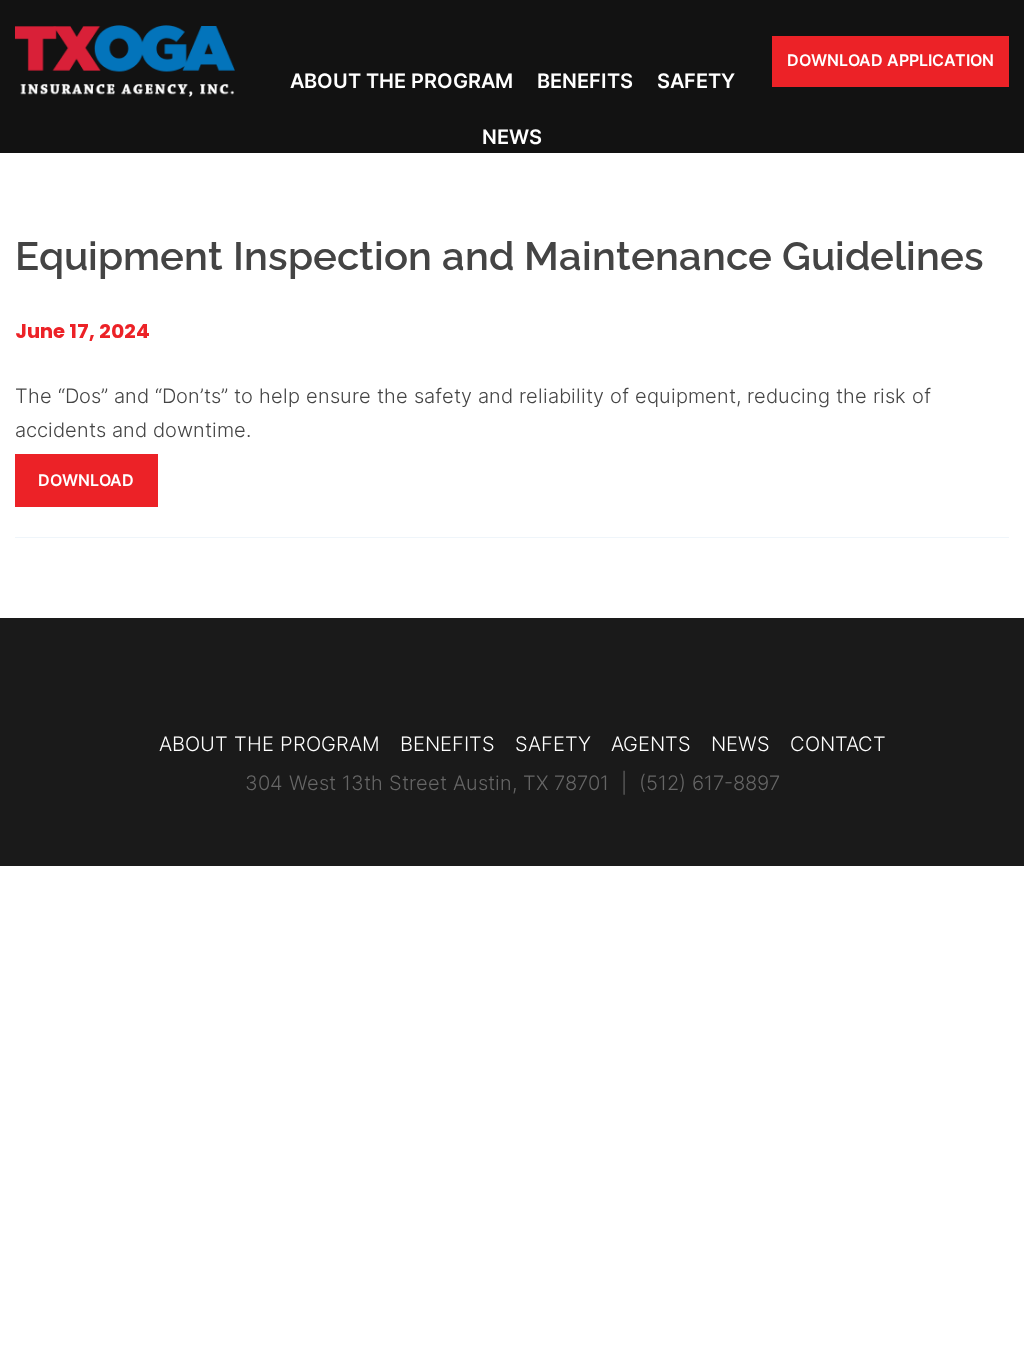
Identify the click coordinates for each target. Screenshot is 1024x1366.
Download (86, 480)
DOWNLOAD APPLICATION (890, 60)
